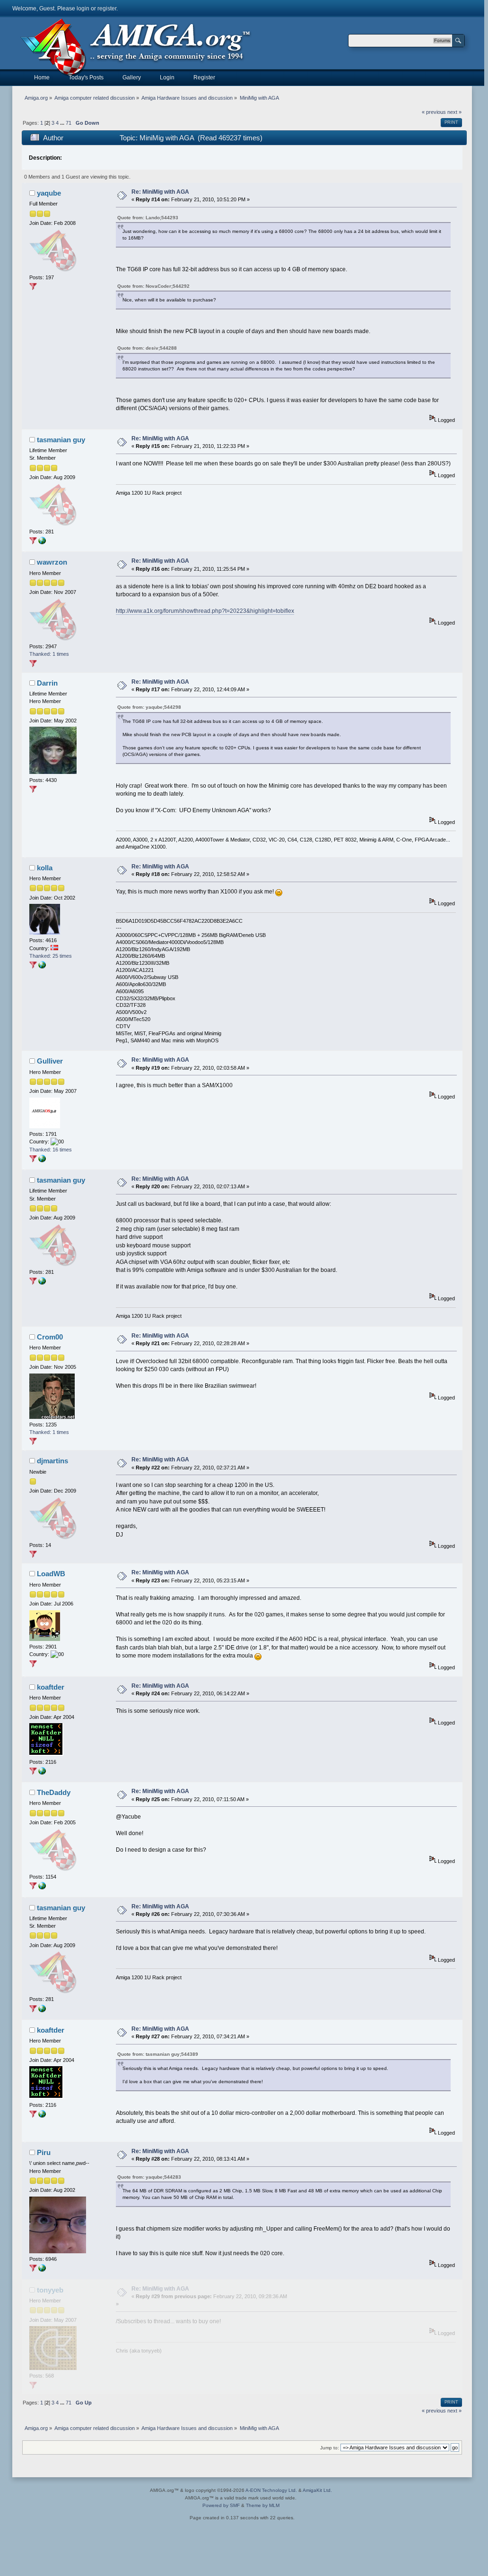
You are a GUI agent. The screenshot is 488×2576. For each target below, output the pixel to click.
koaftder (51, 1687)
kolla (45, 868)
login (83, 9)
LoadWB (51, 1574)
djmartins (52, 1461)
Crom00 (50, 1337)
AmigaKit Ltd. (317, 2490)
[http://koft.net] (42, 1773)
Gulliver (50, 1061)
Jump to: (330, 2448)
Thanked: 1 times (49, 654)
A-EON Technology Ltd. (271, 2490)
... (63, 123)
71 (69, 123)
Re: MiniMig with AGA (160, 192)
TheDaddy (54, 1792)
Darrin (47, 683)
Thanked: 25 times (51, 956)
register (107, 9)
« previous (434, 112)
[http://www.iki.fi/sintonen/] (42, 2270)
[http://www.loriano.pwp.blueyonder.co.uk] (42, 1888)
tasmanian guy (61, 440)
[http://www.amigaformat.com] (42, 542)
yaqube (49, 193)
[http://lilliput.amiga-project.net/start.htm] (42, 1160)
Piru (44, 2152)
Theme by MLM (263, 2505)
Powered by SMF (221, 2505)
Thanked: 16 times (51, 1150)
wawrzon (52, 562)
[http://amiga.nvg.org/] (42, 967)
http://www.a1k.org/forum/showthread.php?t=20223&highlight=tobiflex (205, 611)
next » (454, 112)
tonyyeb (50, 2290)
